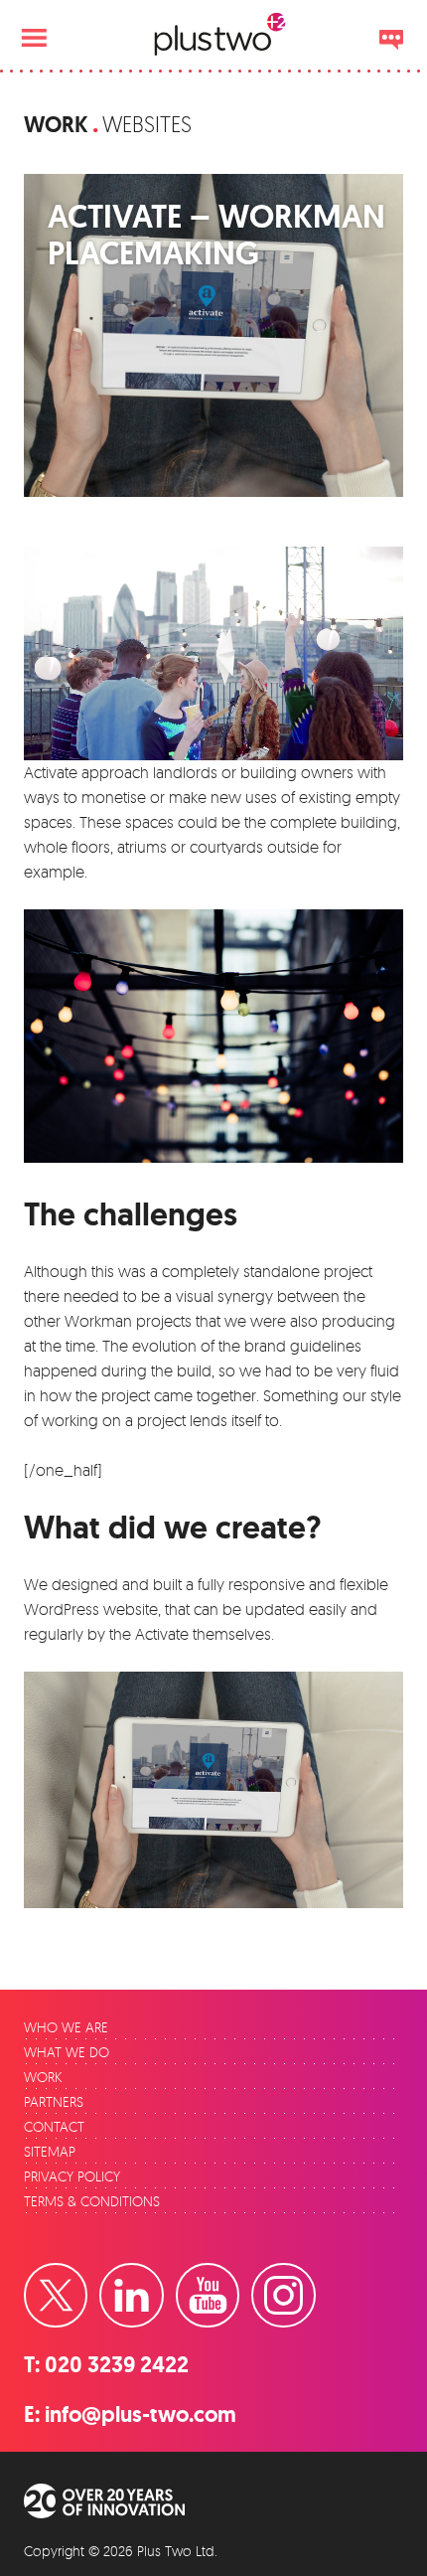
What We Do (67, 2052)
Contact (54, 2126)
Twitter (86, 2277)
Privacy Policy (72, 2176)
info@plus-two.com (141, 2415)
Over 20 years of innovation (118, 2501)
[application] (213, 653)
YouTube (238, 2277)
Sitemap (50, 2151)
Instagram (314, 2277)
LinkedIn (162, 2277)
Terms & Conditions (92, 2201)
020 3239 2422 (117, 2365)
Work (56, 125)
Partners (54, 2101)
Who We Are (66, 2027)
